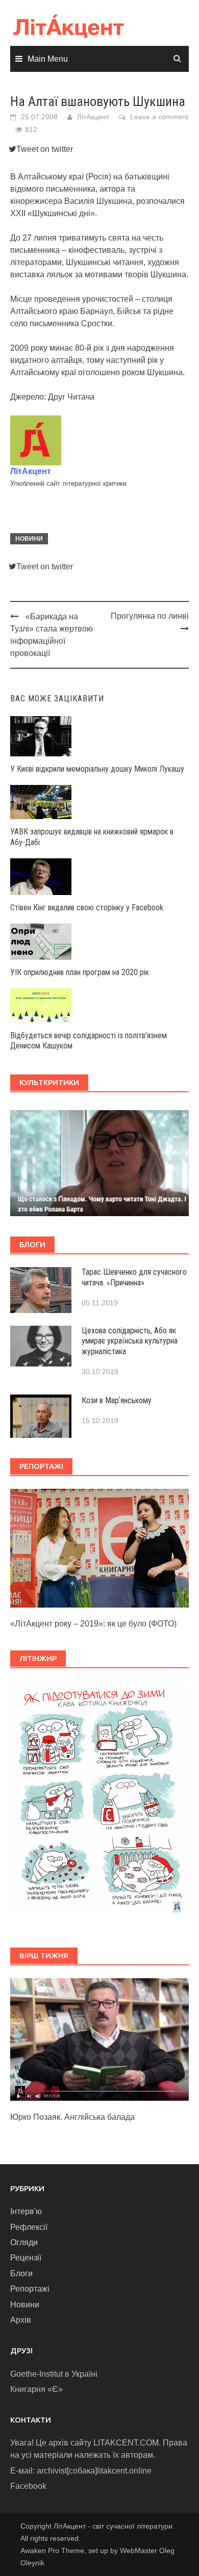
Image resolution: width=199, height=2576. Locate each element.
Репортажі (30, 2289)
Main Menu (48, 59)
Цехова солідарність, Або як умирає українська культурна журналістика (130, 1341)
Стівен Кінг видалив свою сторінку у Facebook (87, 908)
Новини (29, 539)
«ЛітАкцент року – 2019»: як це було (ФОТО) (93, 1624)
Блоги (21, 2273)
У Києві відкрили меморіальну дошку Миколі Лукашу (97, 769)
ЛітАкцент (93, 117)
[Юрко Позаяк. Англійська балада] (99, 2039)
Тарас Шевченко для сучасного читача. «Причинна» (134, 1277)
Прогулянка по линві (150, 616)
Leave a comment (159, 117)
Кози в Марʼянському (117, 1400)
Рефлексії (29, 2227)
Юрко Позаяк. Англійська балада (72, 2117)
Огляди (24, 2242)
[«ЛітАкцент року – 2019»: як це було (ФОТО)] (99, 1548)
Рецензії (26, 2258)
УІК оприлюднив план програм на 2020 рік (80, 972)
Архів (21, 2320)
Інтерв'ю (26, 2211)
